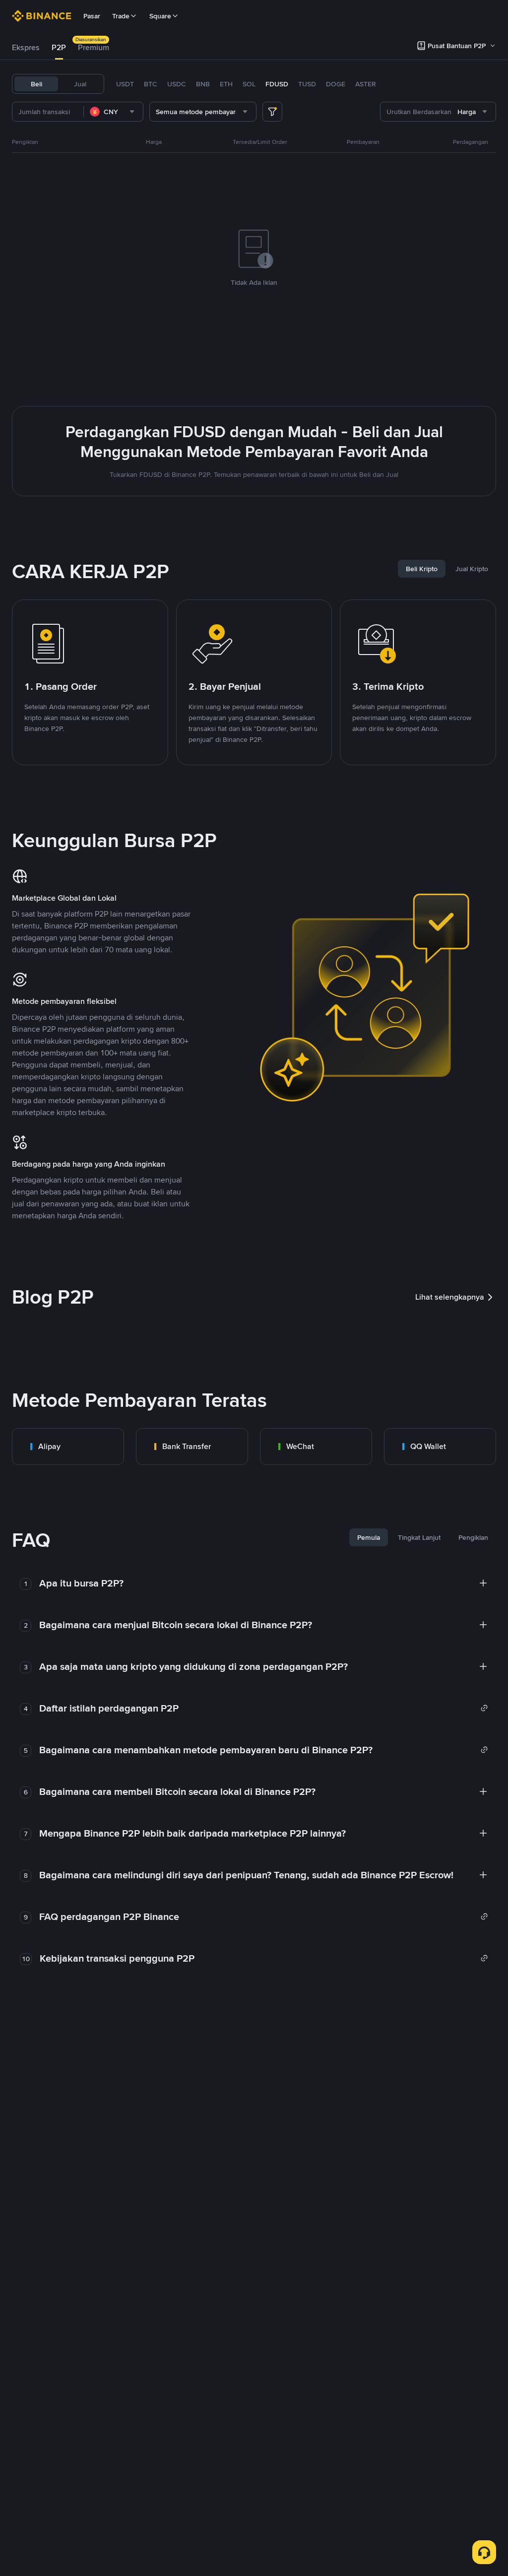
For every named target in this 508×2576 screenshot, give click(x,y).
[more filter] (272, 112)
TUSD (307, 84)
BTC (151, 84)
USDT (125, 84)
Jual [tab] (80, 84)
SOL (249, 84)
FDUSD (277, 84)
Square (160, 16)
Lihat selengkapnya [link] (450, 1297)
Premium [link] (94, 47)
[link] (68, 1447)
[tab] (26, 48)
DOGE (336, 84)
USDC (177, 84)
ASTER (366, 84)
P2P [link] (59, 47)
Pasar (92, 16)
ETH (226, 84)
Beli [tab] (36, 84)
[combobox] (113, 112)
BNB (203, 84)
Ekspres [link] (26, 47)
